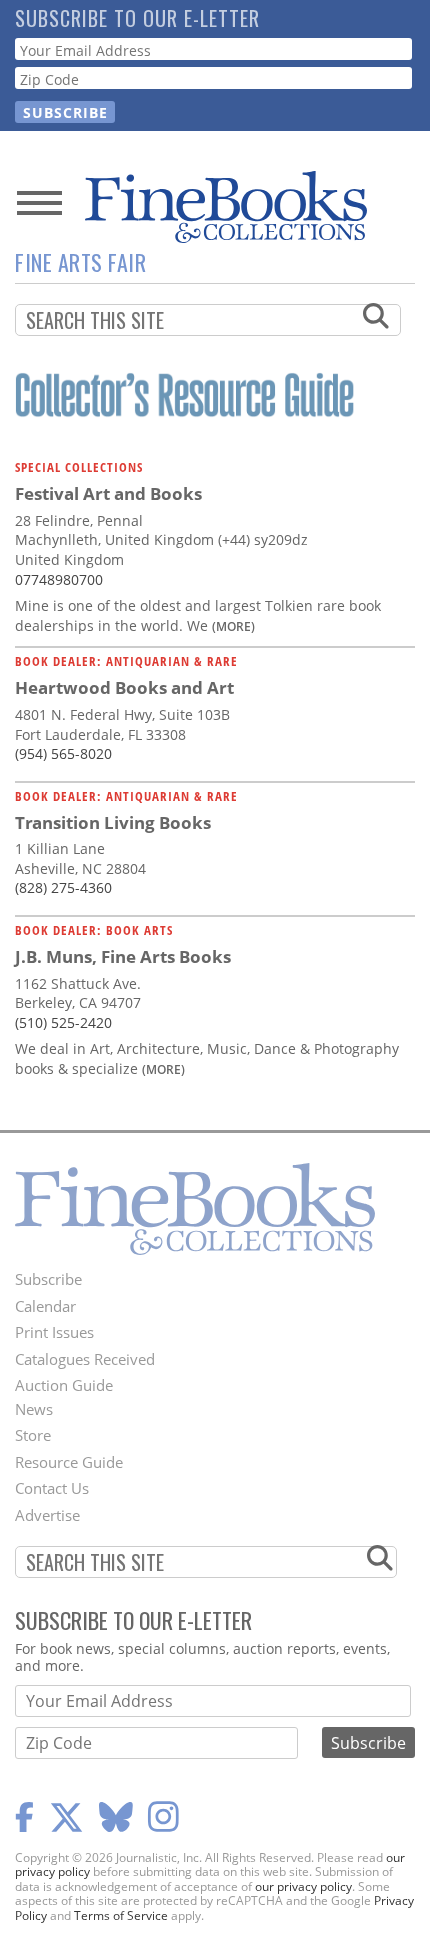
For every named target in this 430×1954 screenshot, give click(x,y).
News (34, 1409)
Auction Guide (64, 1385)
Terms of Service (121, 1915)
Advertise (47, 1515)
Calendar (45, 1306)
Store (33, 1435)
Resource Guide (69, 1462)
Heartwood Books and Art (124, 687)
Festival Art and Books (108, 493)
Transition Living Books (113, 822)
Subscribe (48, 1279)
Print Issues (54, 1332)
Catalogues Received (85, 1359)
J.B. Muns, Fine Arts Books (123, 956)
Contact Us (52, 1488)
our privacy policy (303, 1886)
